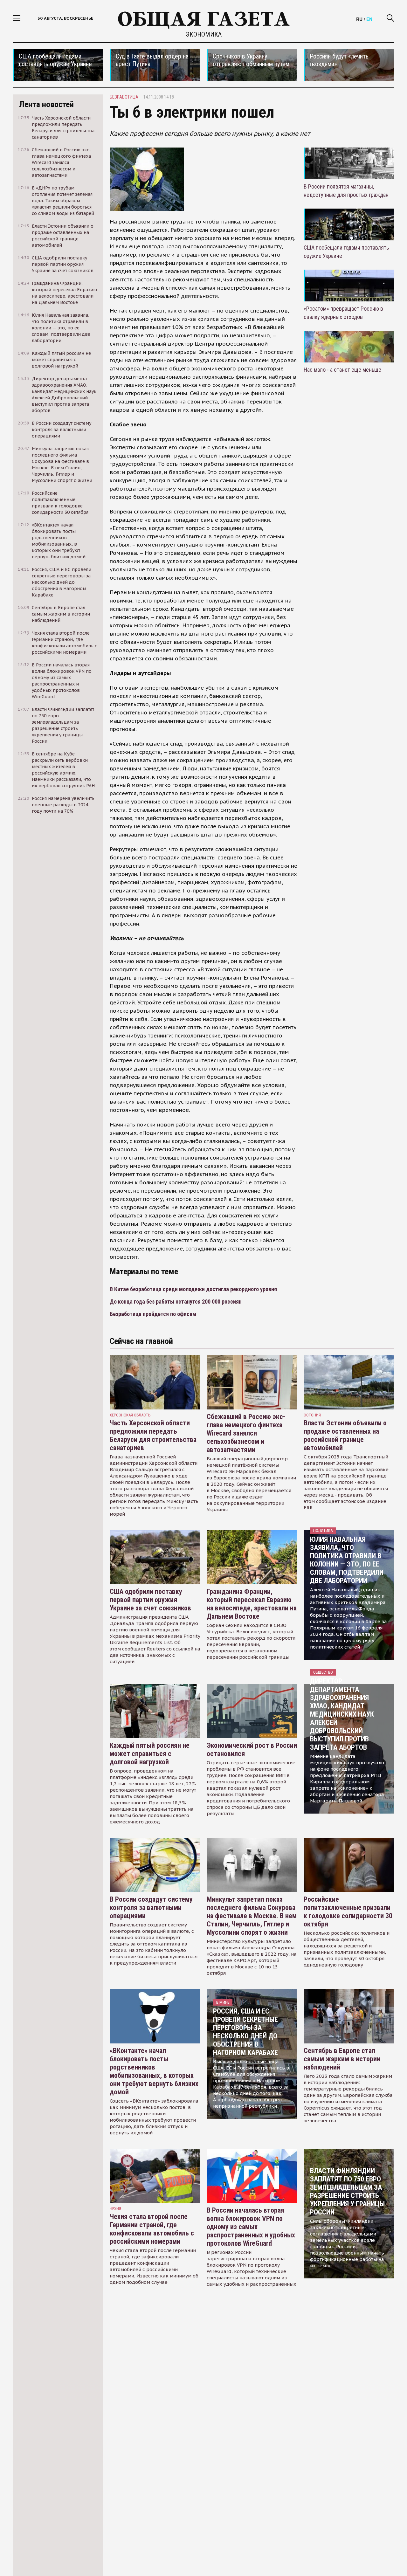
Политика (323, 1530)
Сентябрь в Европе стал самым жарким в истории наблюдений (342, 2059)
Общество (323, 1672)
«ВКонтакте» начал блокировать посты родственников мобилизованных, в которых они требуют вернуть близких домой (154, 2071)
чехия (115, 2209)
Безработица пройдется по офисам (153, 1314)
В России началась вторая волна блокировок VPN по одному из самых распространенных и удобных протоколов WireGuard (251, 2227)
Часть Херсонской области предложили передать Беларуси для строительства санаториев (153, 1435)
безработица (124, 97)
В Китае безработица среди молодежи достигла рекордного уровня (193, 1289)
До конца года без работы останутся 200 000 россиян (176, 1302)
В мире (223, 2002)
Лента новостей (46, 104)
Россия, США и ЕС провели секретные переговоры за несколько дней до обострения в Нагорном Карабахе (245, 2032)
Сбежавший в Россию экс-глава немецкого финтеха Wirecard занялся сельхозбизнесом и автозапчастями (246, 1433)
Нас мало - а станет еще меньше (342, 370)
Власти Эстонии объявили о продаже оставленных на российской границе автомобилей (345, 1435)
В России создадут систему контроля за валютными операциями (151, 1908)
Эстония (312, 1415)
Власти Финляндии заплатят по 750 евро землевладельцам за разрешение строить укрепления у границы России (347, 2191)
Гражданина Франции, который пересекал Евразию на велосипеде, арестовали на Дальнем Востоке (252, 1604)
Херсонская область (130, 1415)
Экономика (204, 34)
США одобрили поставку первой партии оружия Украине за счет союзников (150, 1600)
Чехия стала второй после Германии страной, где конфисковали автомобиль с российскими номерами (152, 2229)
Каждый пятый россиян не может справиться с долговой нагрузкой (150, 1754)
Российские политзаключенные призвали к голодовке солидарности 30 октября (348, 1912)
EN (369, 19)
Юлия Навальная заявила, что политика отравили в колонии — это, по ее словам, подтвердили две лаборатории (347, 1560)
